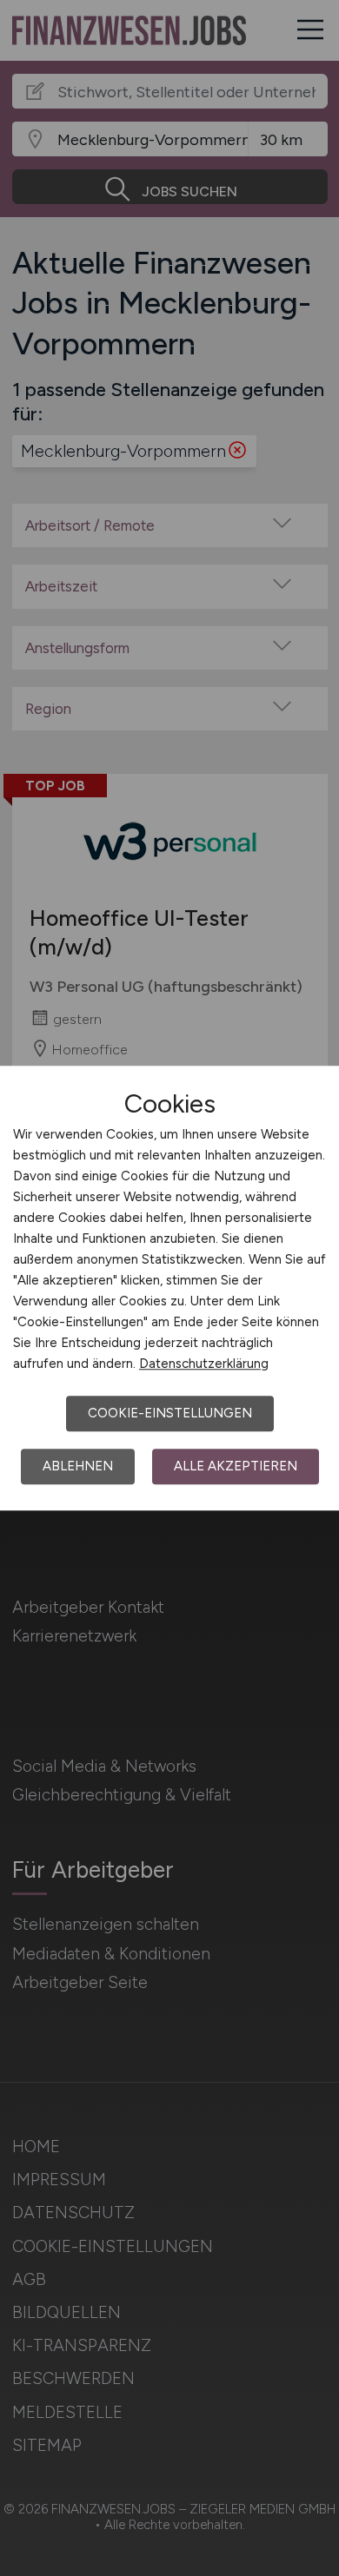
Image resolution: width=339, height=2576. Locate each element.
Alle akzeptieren (236, 1466)
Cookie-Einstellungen (170, 1413)
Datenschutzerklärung (204, 1364)
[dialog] (169, 1288)
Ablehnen (78, 1466)
